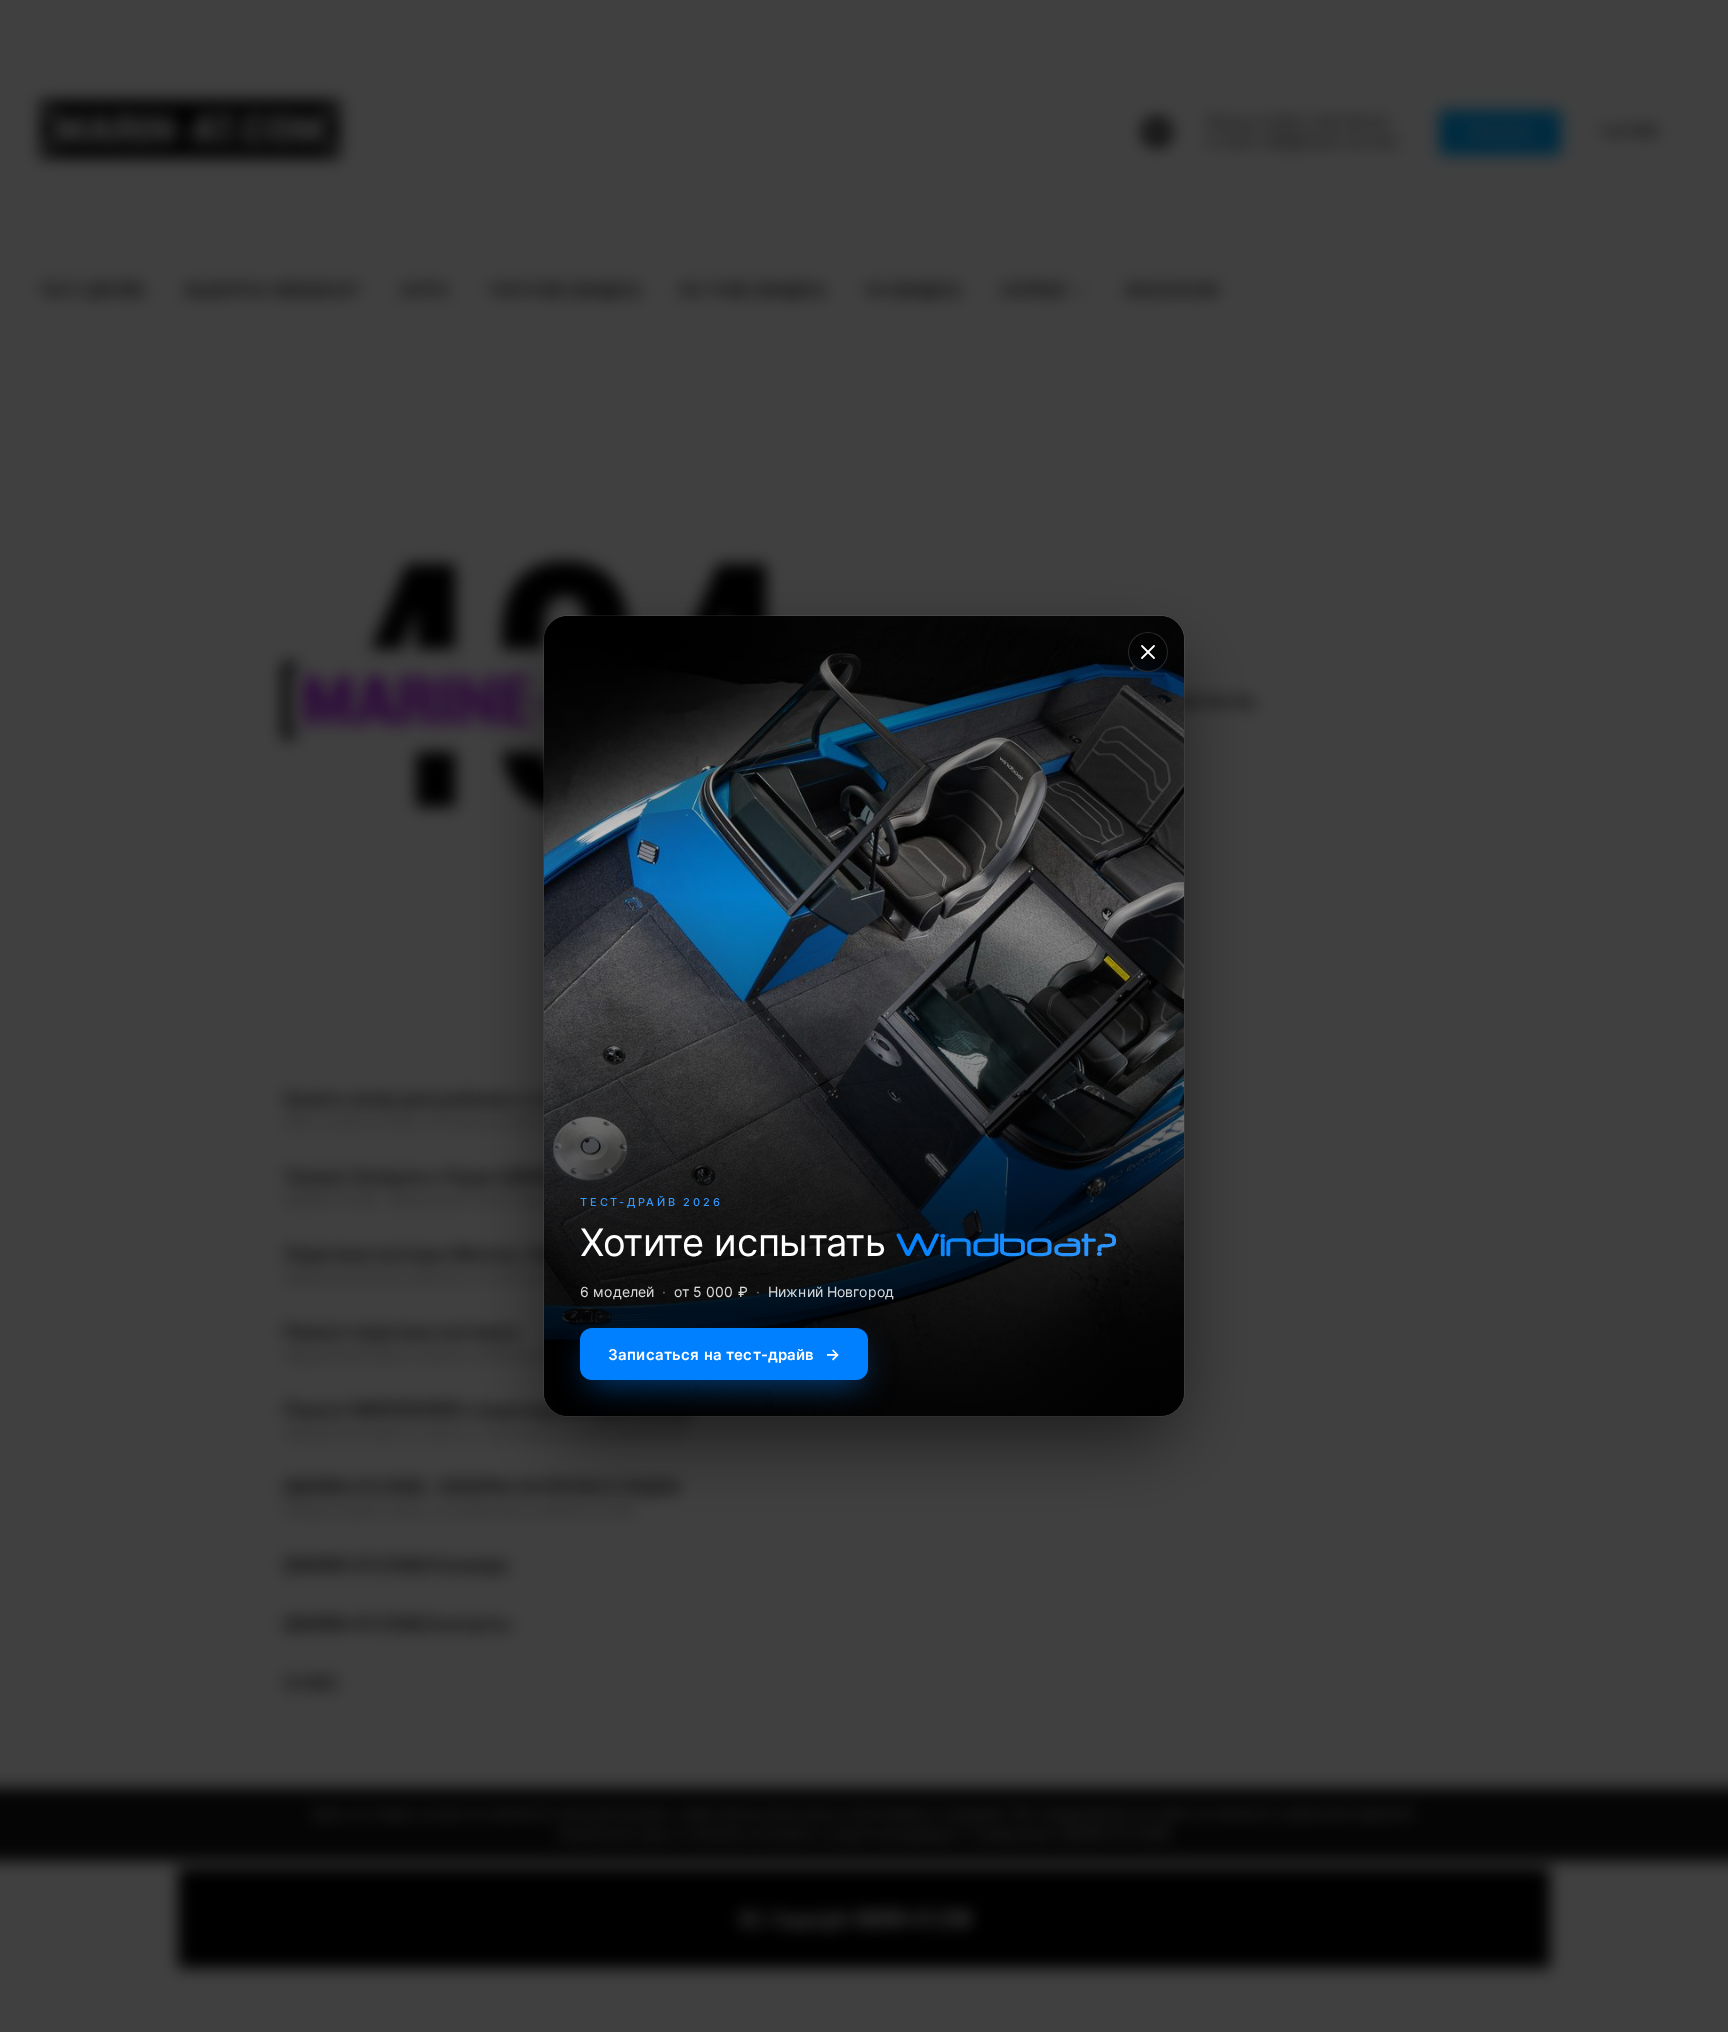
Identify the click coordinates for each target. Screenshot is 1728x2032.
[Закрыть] (1148, 652)
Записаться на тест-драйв (724, 1354)
